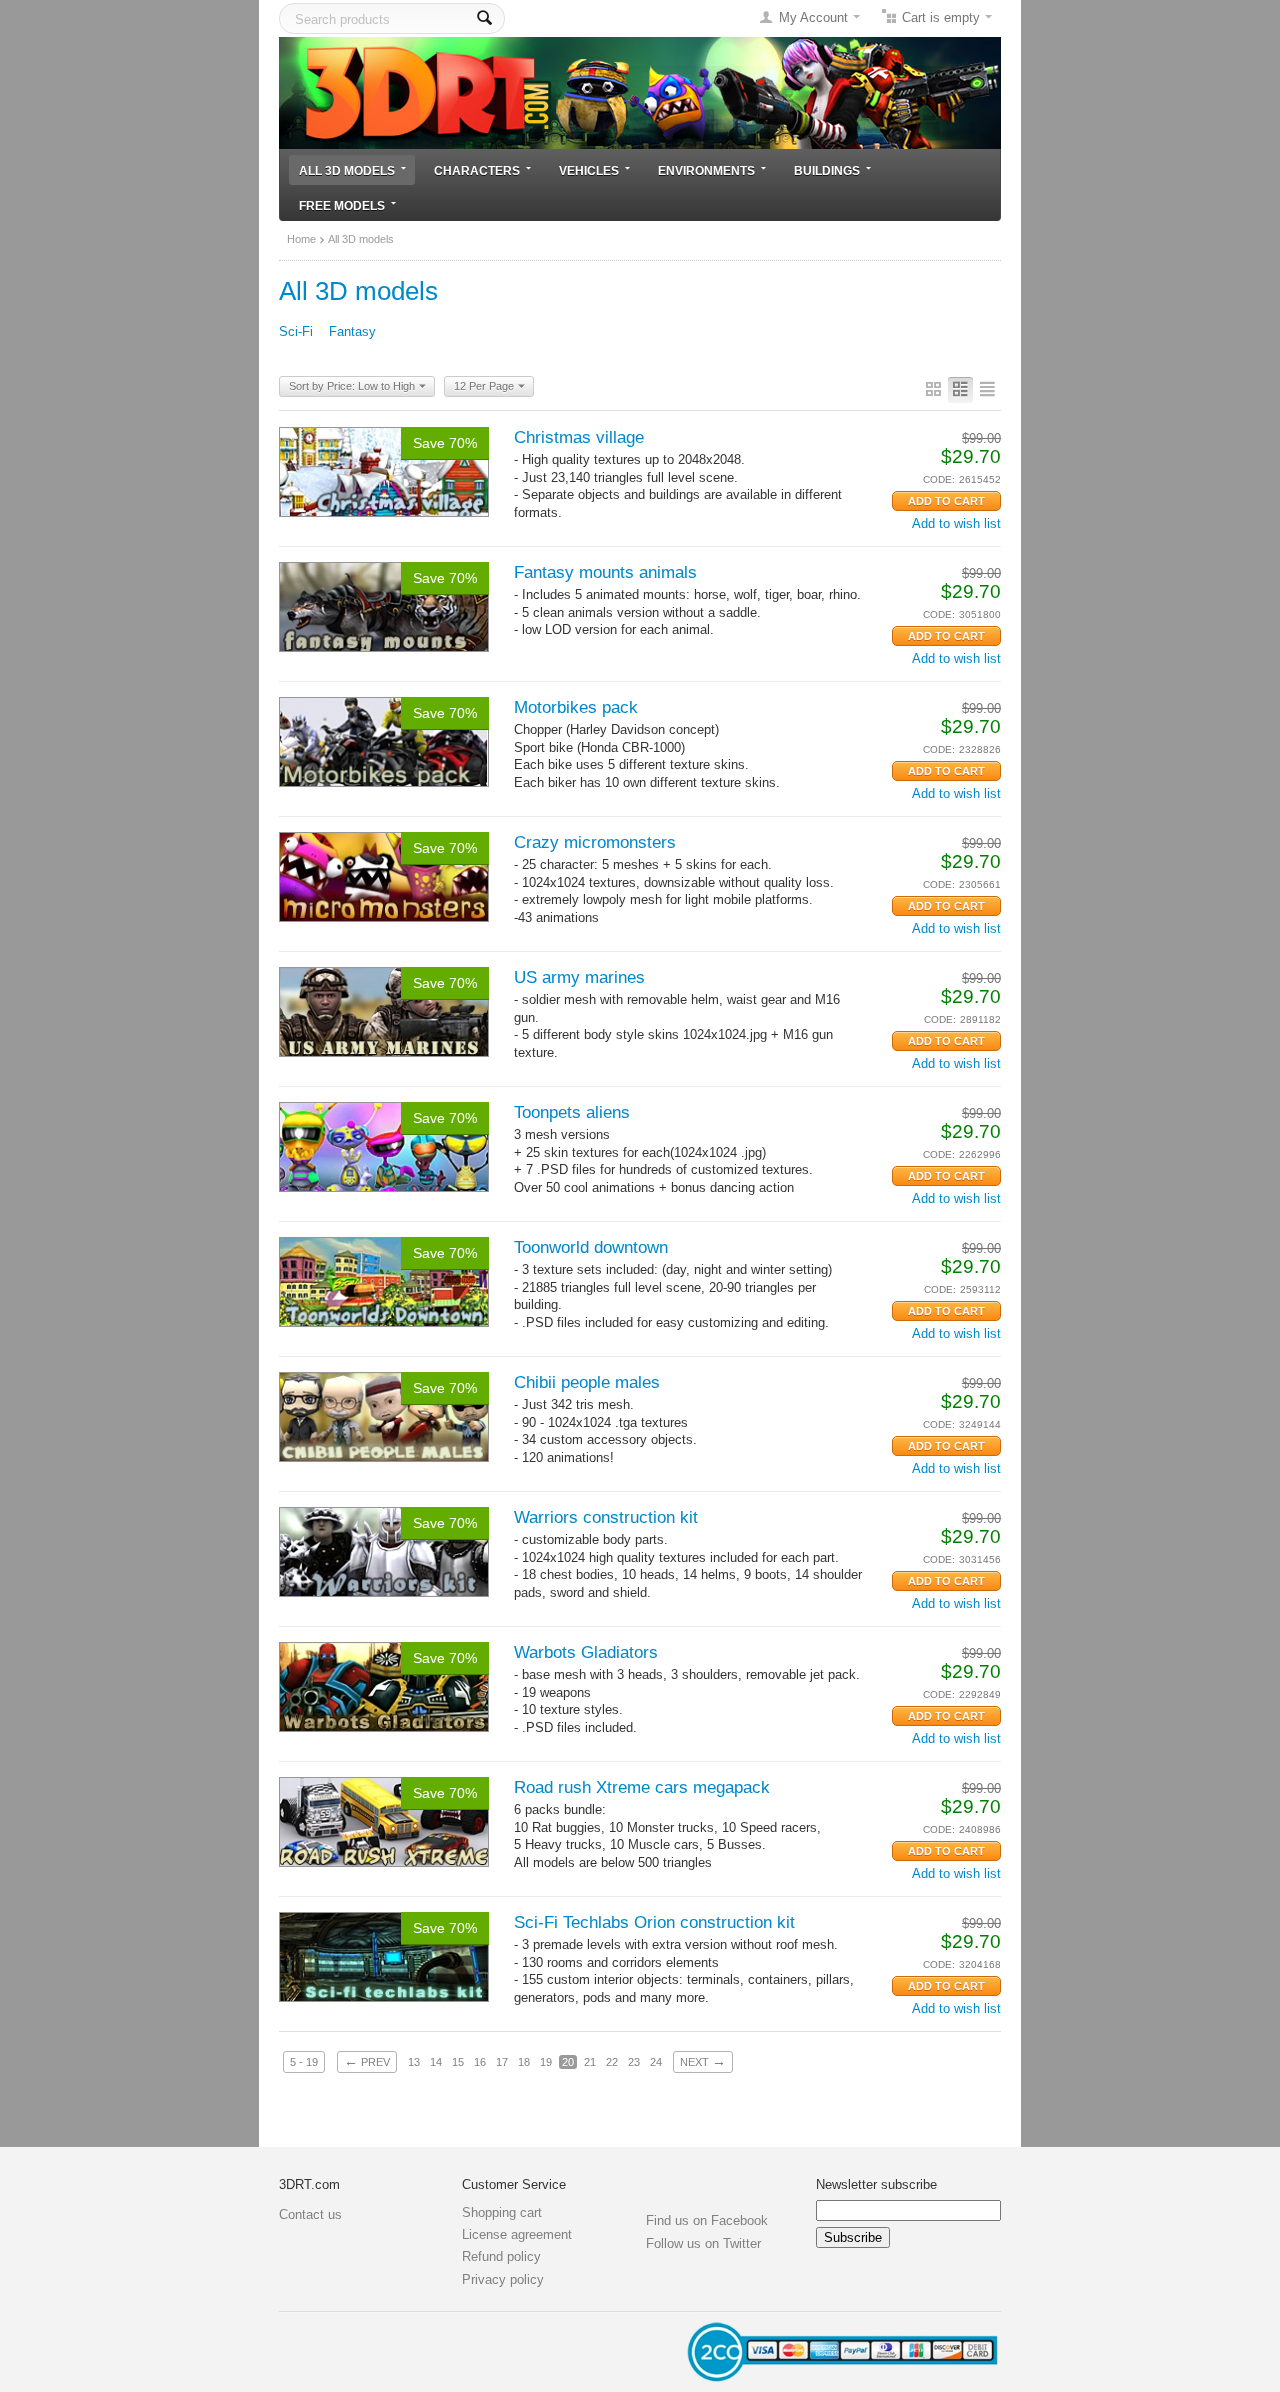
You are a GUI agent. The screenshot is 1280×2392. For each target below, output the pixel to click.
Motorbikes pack (576, 707)
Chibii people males (587, 1382)
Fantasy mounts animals (605, 572)
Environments (706, 170)
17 (502, 2062)
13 (414, 2062)
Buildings (827, 170)
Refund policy (501, 2256)
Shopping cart (502, 2212)
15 (458, 2062)
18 (524, 2062)
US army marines (579, 977)
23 (634, 2062)
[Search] (484, 18)
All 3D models (347, 170)
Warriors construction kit (606, 1517)
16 (480, 2062)
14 (436, 2062)
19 (546, 2062)
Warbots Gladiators (586, 1652)
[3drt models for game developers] (640, 91)
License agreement (517, 2234)
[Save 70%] (384, 470)
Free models (342, 205)
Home (301, 239)
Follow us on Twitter (703, 2243)
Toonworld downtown (591, 1247)
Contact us (310, 2214)
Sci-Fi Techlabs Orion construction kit (654, 1922)
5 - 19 (304, 2062)
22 (612, 2062)
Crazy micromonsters (595, 842)
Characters (477, 170)
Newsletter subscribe (876, 2184)
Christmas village (579, 437)
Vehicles (589, 170)
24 (656, 2062)
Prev (367, 2061)
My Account (813, 17)
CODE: (939, 479)
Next (703, 2061)
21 (590, 2062)
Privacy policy (503, 2279)
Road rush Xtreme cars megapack (642, 1787)
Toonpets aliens (572, 1112)
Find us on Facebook (707, 2220)
